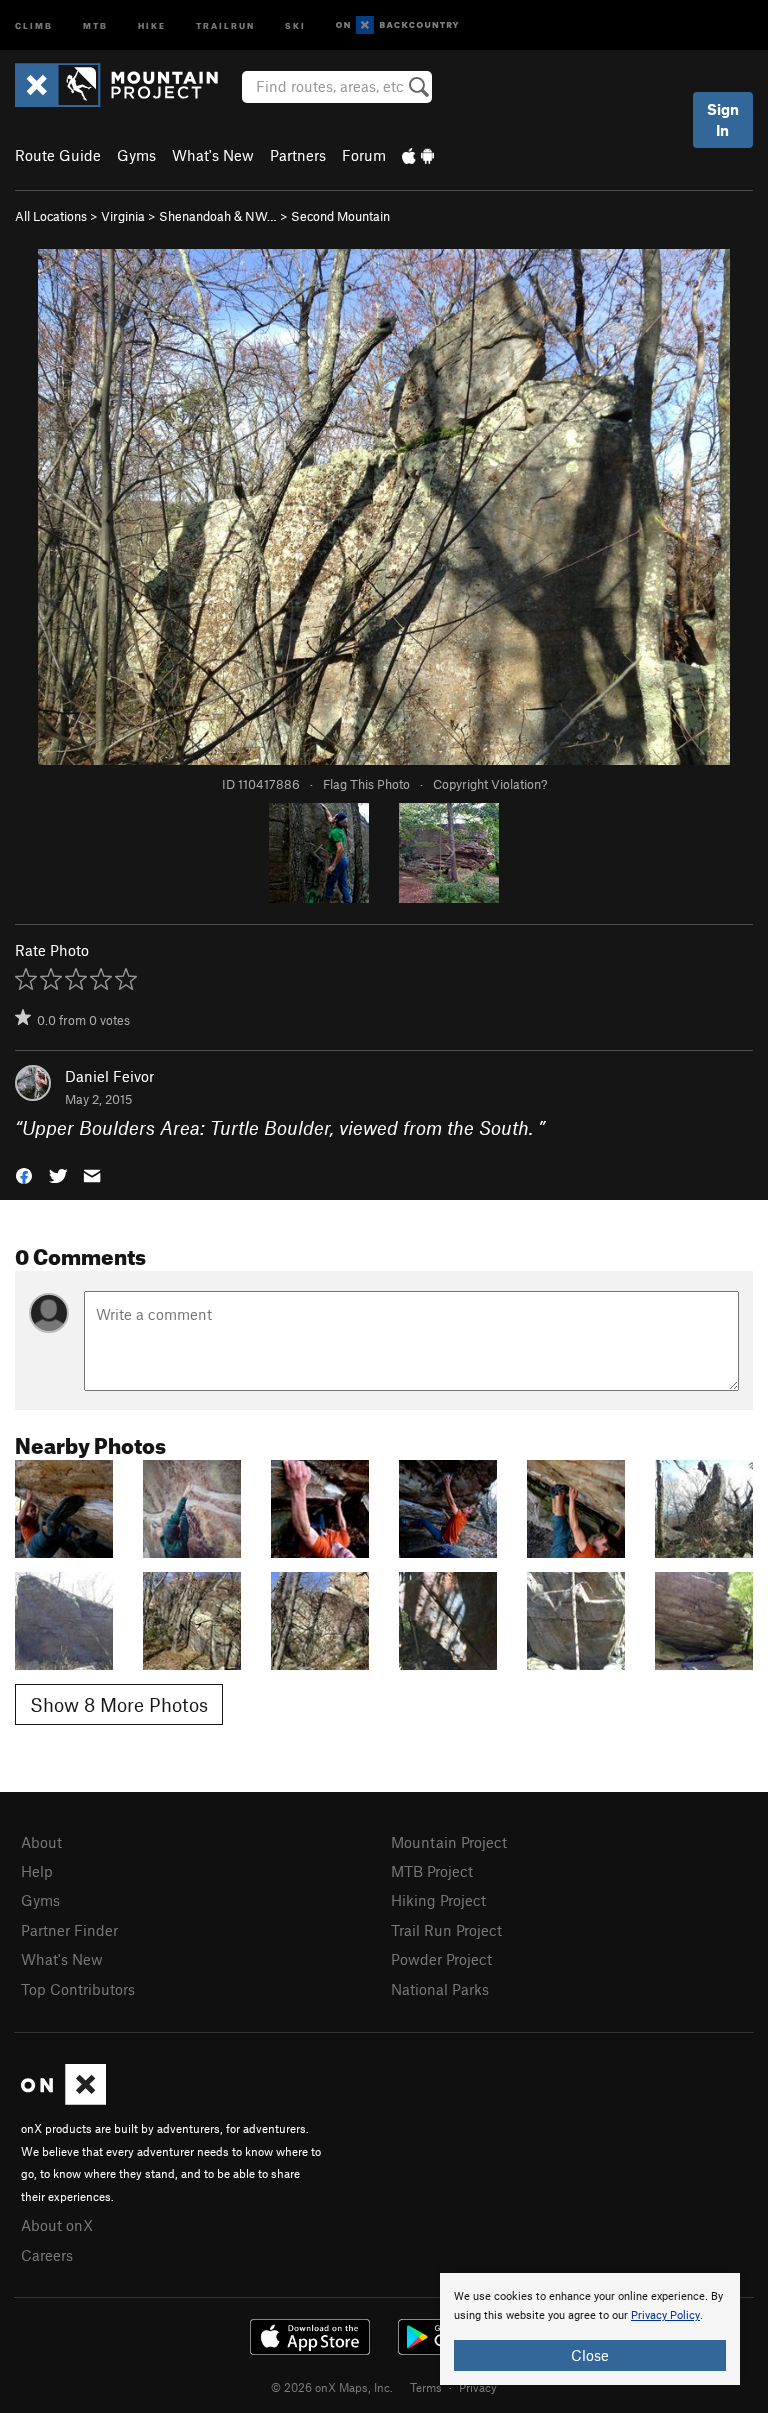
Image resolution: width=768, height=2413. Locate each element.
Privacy (478, 2387)
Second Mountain (340, 216)
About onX (57, 2225)
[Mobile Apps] (418, 155)
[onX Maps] (63, 2099)
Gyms (136, 155)
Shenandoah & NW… (218, 216)
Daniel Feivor (109, 1076)
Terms (426, 2387)
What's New (213, 155)
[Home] (126, 85)
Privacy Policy (665, 2315)
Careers (47, 2255)
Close (590, 2355)
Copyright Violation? (490, 784)
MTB (95, 24)
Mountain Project (449, 1842)
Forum (364, 155)
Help (37, 1871)
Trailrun (225, 24)
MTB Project (432, 1871)
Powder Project (441, 1959)
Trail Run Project (446, 1930)
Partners (298, 155)
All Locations (51, 216)
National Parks (440, 1989)
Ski (295, 24)
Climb (34, 24)
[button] (24, 1174)
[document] (590, 2329)
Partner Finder (69, 1930)
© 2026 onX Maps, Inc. (332, 2387)
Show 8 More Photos (119, 1704)
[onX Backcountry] (397, 25)
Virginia (123, 216)
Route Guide (58, 155)
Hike (152, 24)
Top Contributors (78, 1989)
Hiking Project (438, 1900)
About (41, 1842)
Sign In (723, 119)
